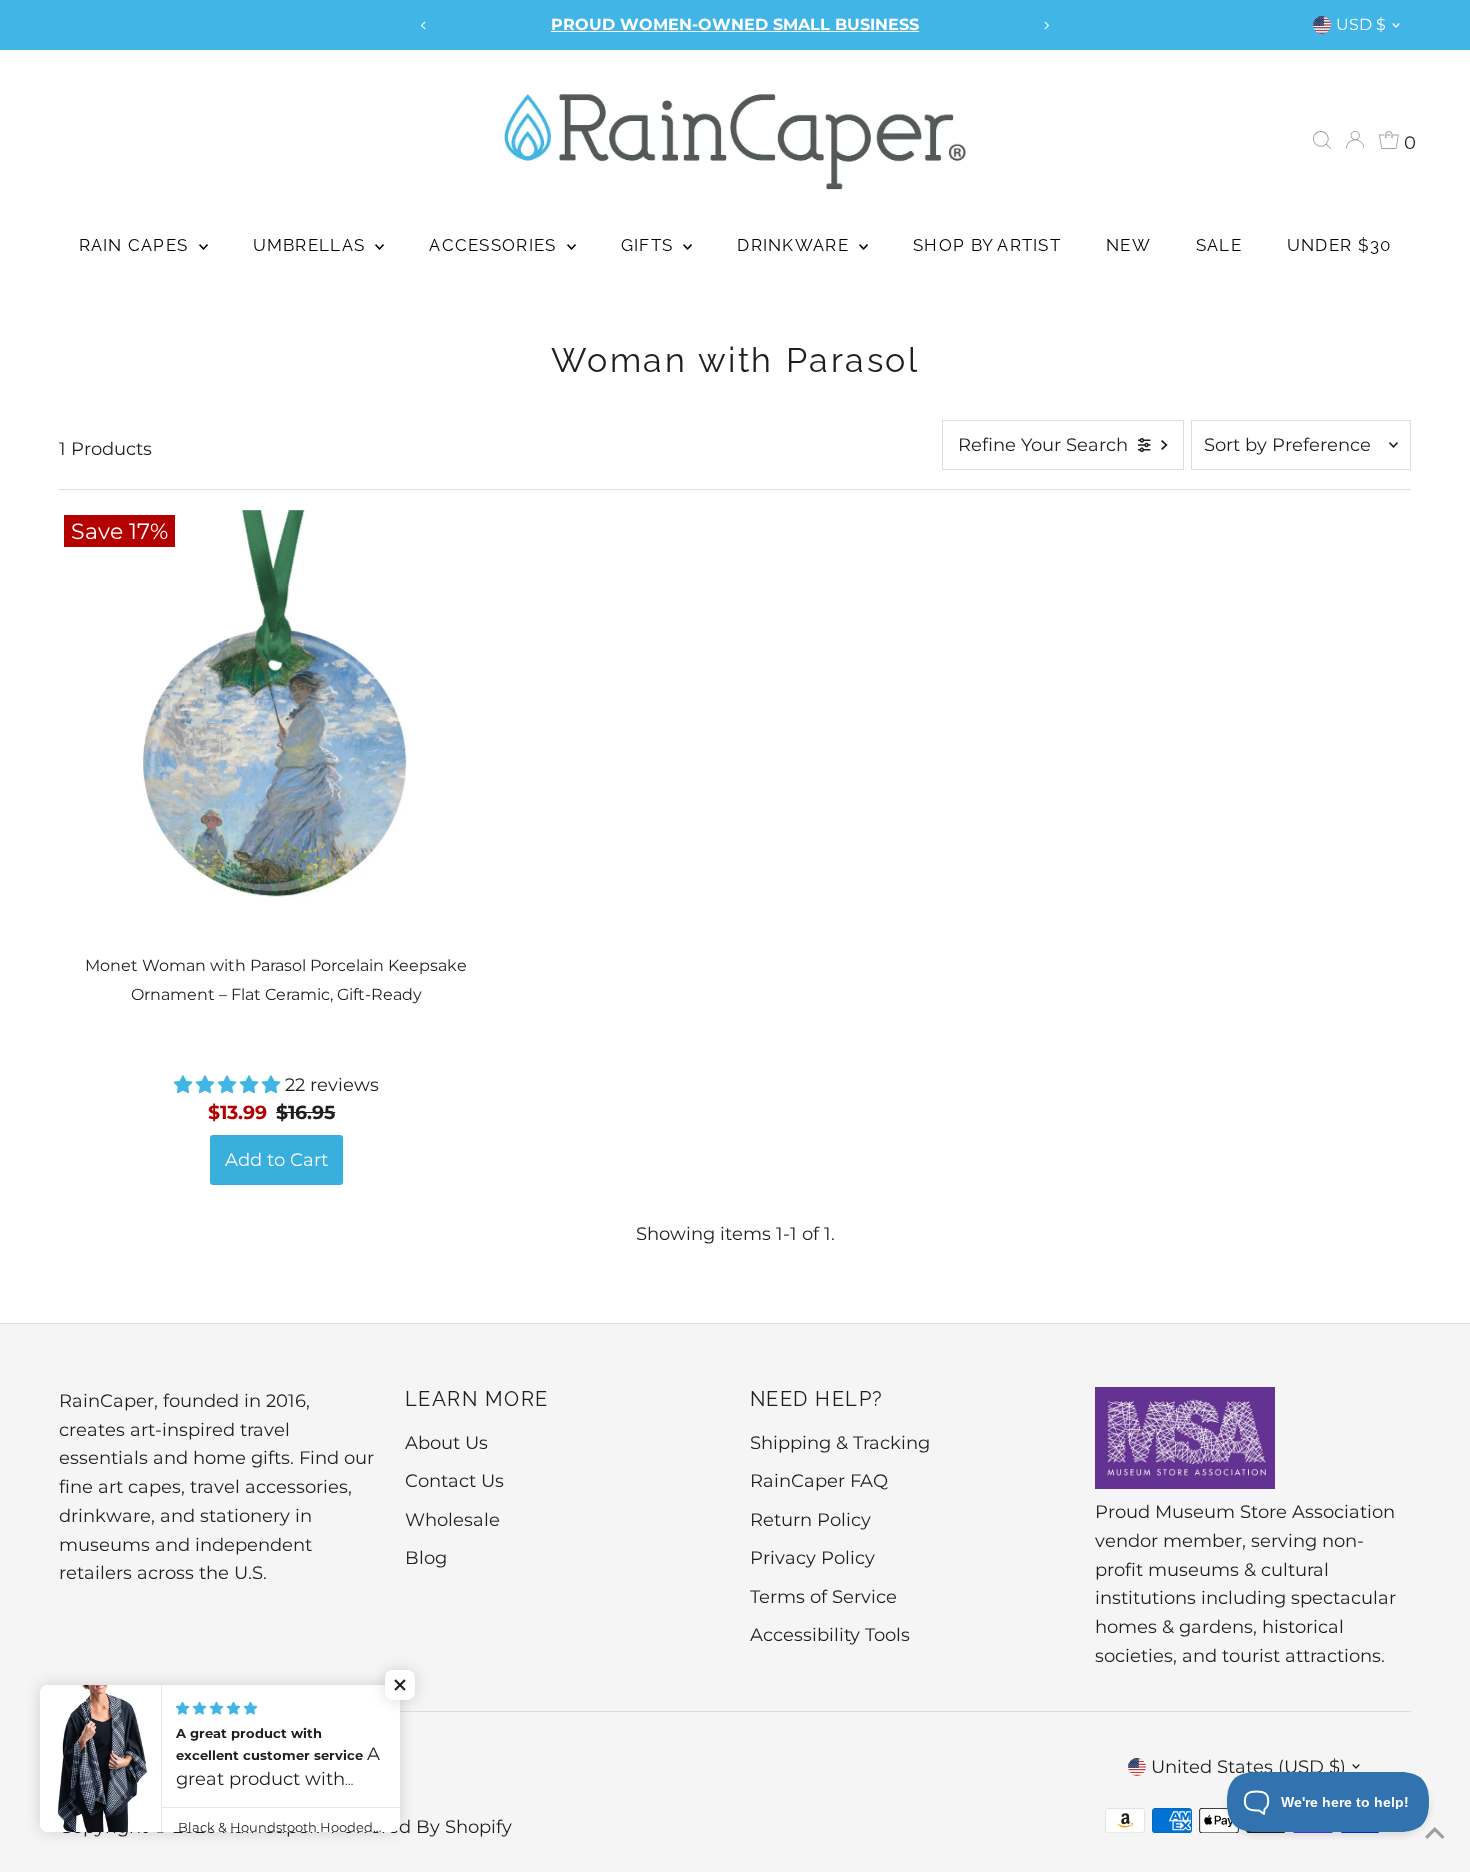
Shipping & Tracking (840, 1443)
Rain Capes (136, 245)
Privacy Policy (812, 1558)
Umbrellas (312, 245)
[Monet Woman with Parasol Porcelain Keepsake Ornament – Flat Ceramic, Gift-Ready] (276, 727)
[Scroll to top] (1430, 1832)
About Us (446, 1443)
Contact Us (454, 1481)
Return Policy (810, 1520)
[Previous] (424, 25)
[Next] (1046, 25)
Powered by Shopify (421, 1827)
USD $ (1361, 24)
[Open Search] (1322, 140)
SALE (1219, 245)
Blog (426, 1558)
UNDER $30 (1339, 245)
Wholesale (452, 1520)
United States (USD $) (1248, 1767)
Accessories (495, 245)
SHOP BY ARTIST (987, 245)
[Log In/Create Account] (1355, 140)
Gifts (650, 245)
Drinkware (795, 245)
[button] (229, 1085)
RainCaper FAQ (819, 1481)
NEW (1128, 245)
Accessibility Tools (830, 1635)
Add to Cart (276, 1160)
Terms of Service (823, 1597)
